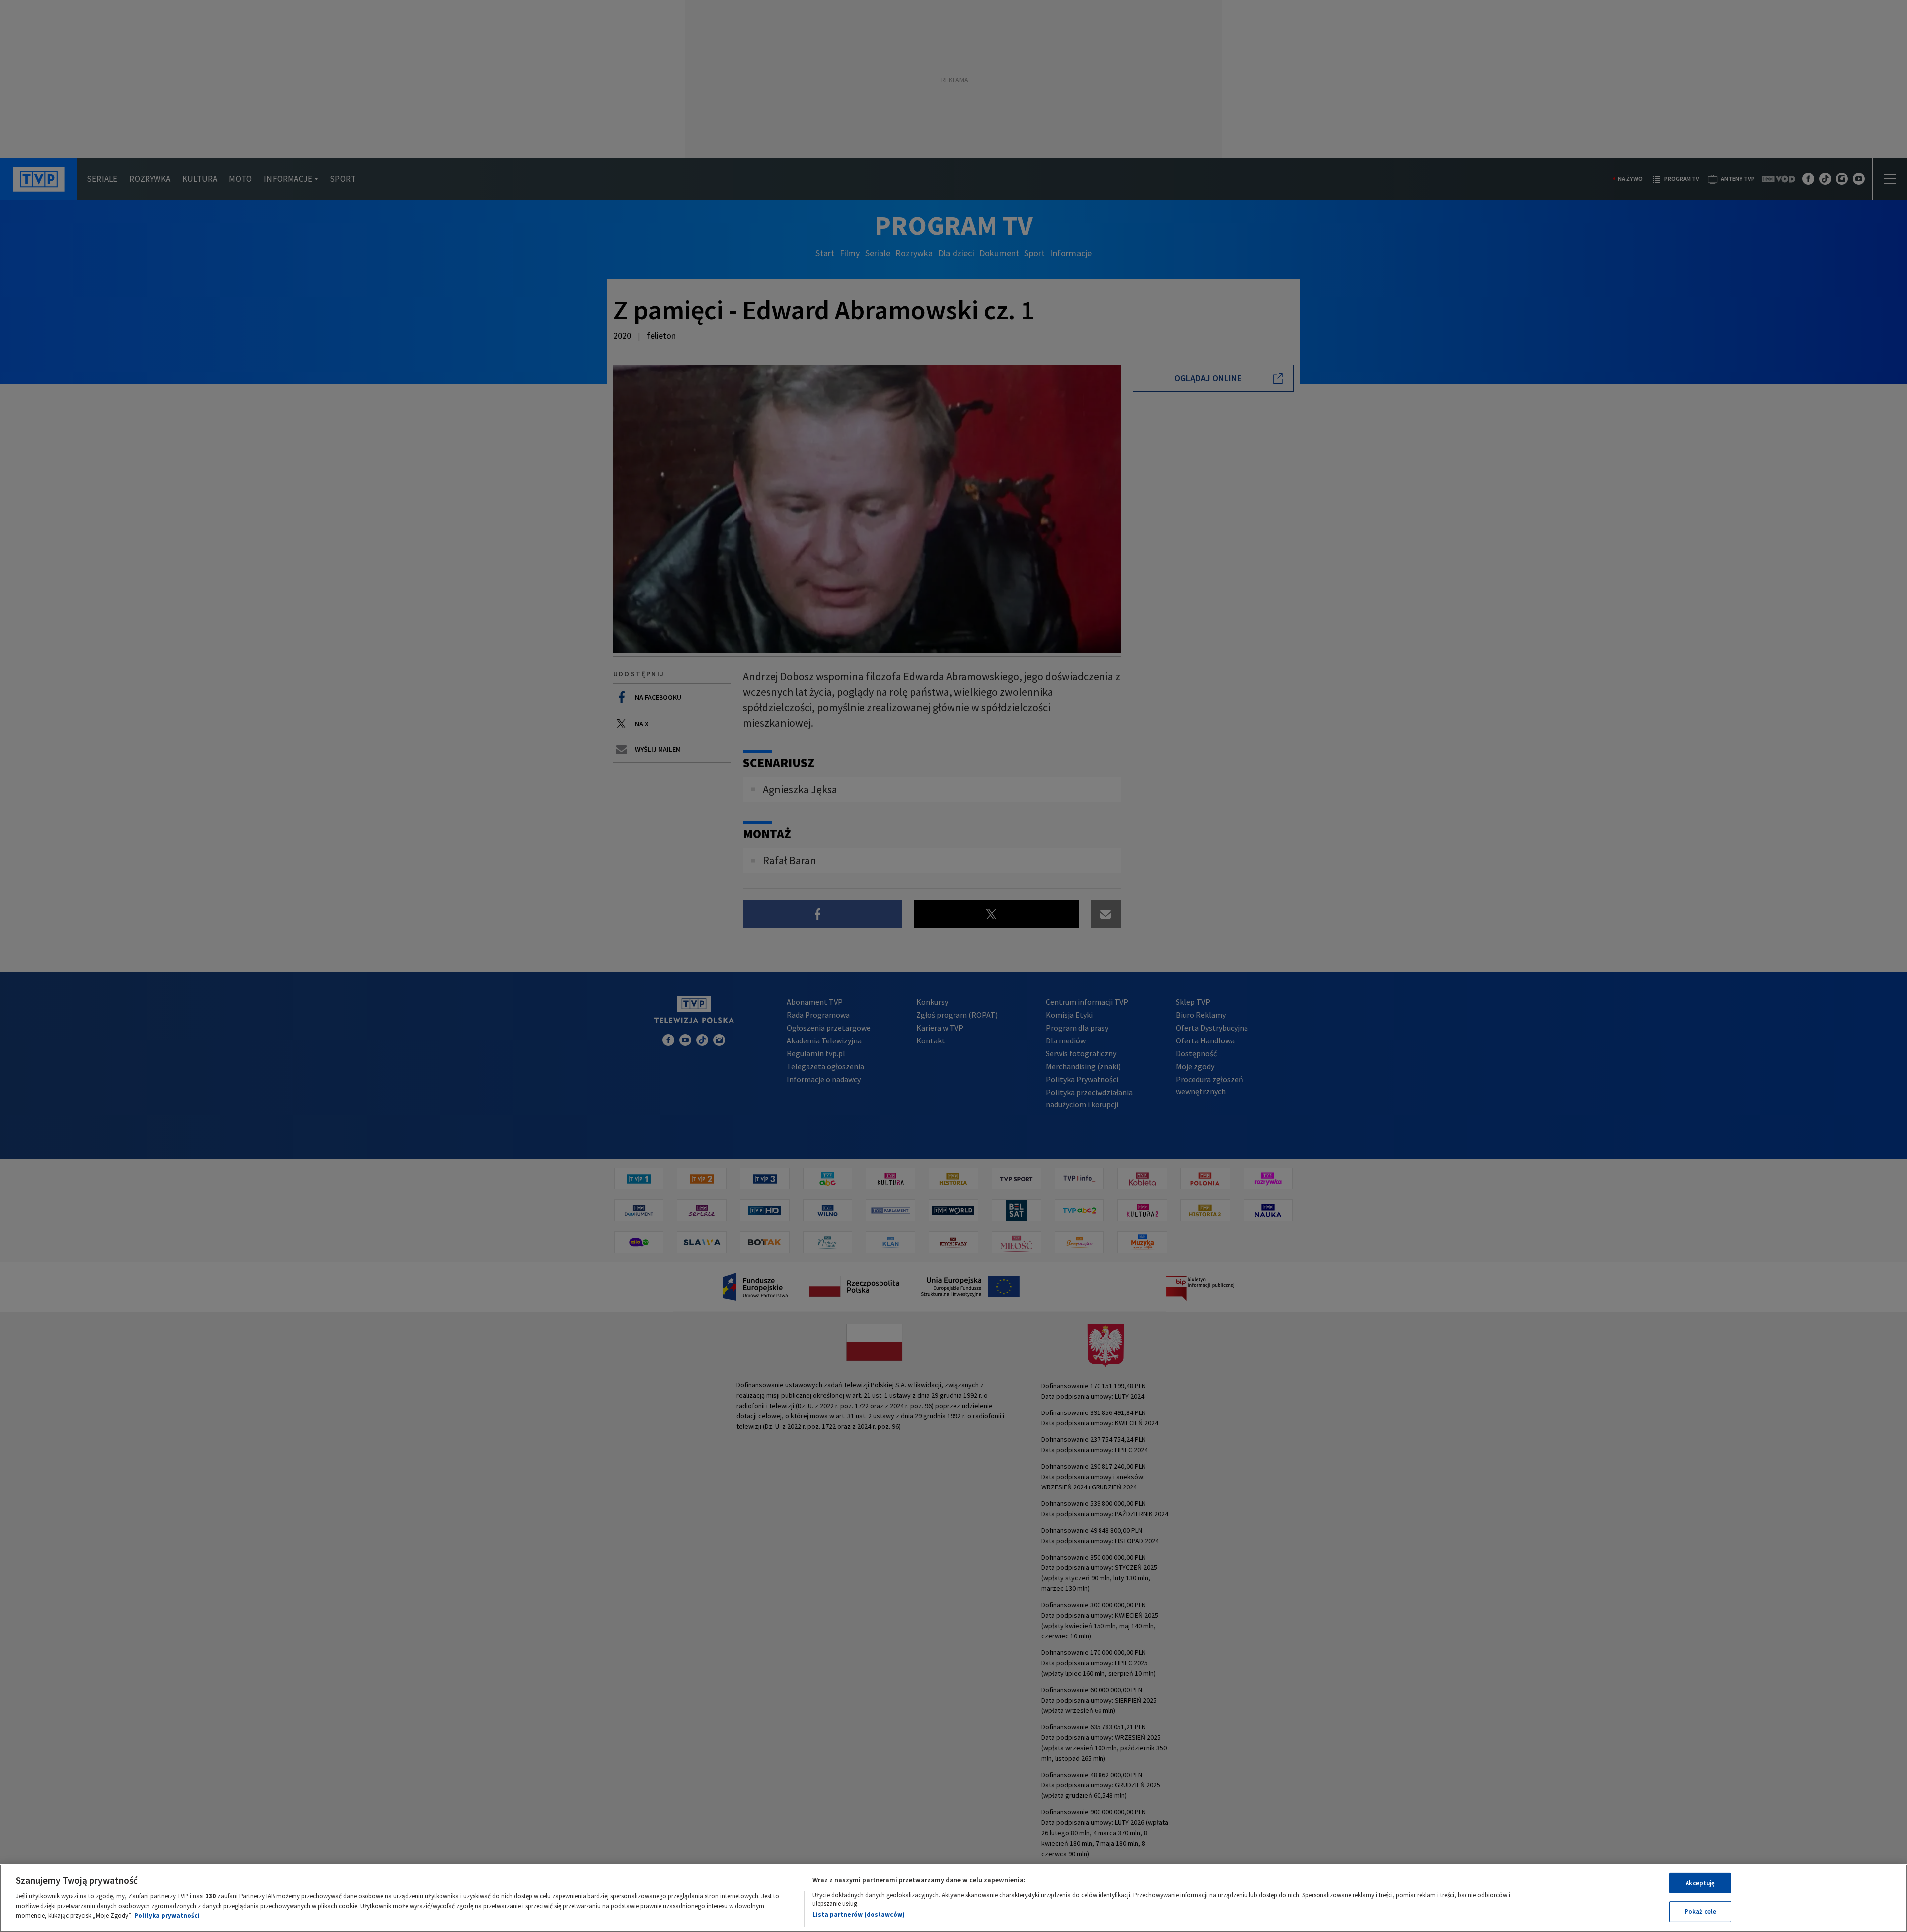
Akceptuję (1700, 1883)
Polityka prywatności (167, 1915)
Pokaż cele (1700, 1911)
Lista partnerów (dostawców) (859, 1914)
